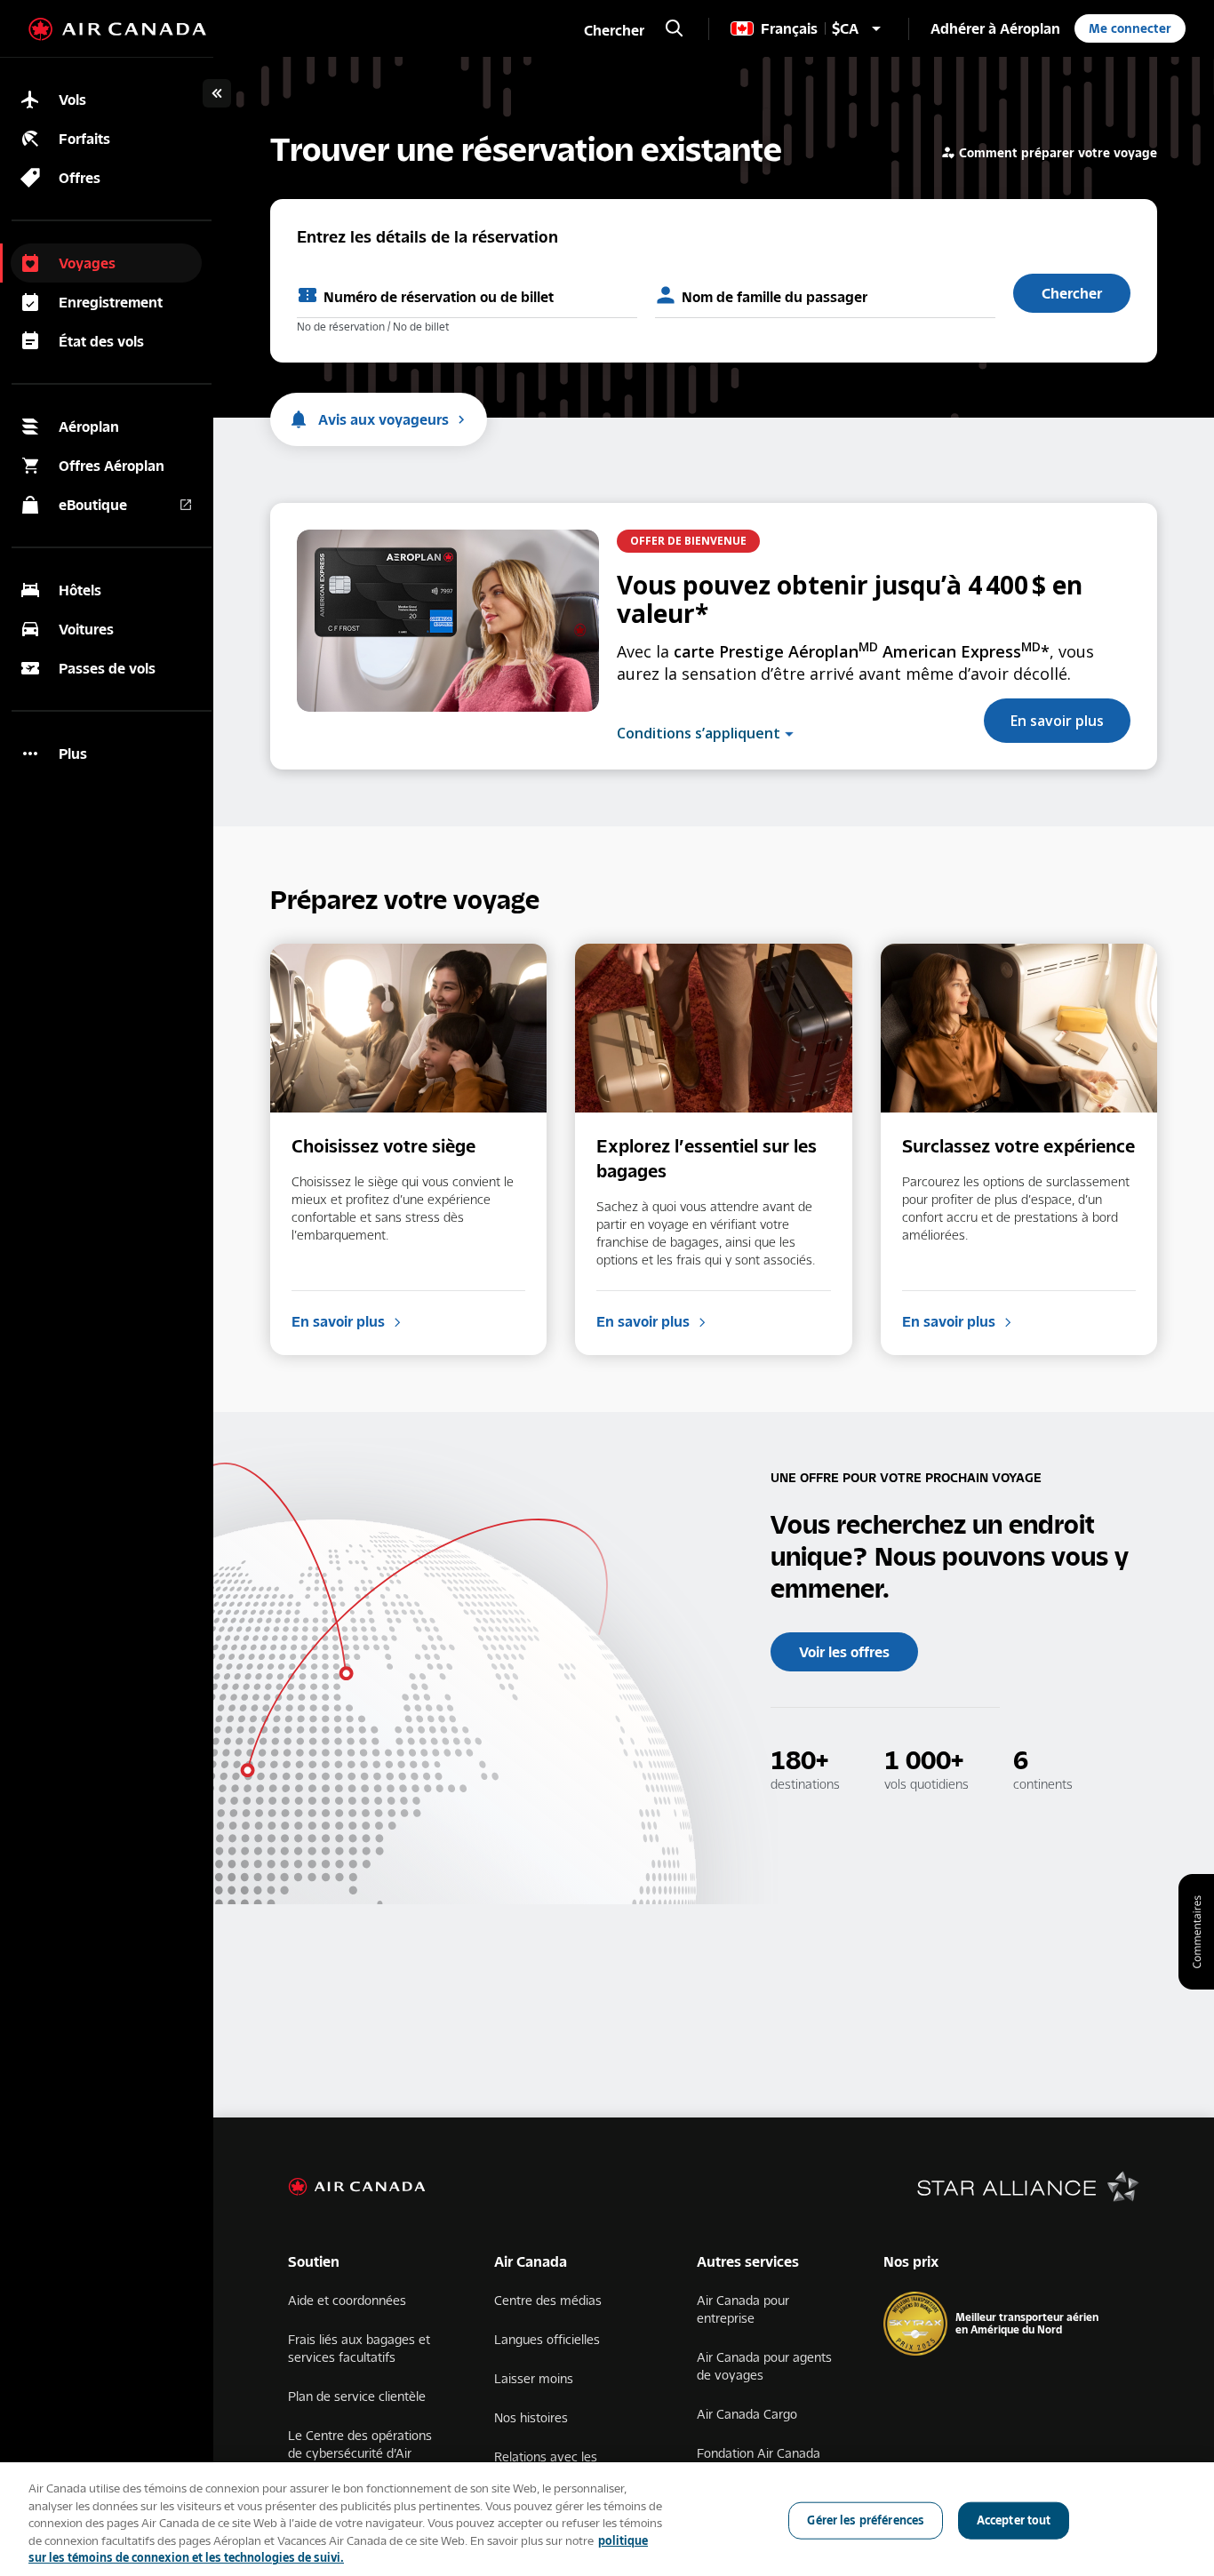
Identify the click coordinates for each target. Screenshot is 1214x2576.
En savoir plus (1057, 721)
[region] (607, 2519)
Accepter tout (1014, 2520)
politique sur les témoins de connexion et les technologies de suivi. (338, 2549)
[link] (995, 28)
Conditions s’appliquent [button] (699, 734)
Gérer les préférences (866, 2520)
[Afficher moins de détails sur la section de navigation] (217, 93)
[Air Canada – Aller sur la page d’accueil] (117, 29)
